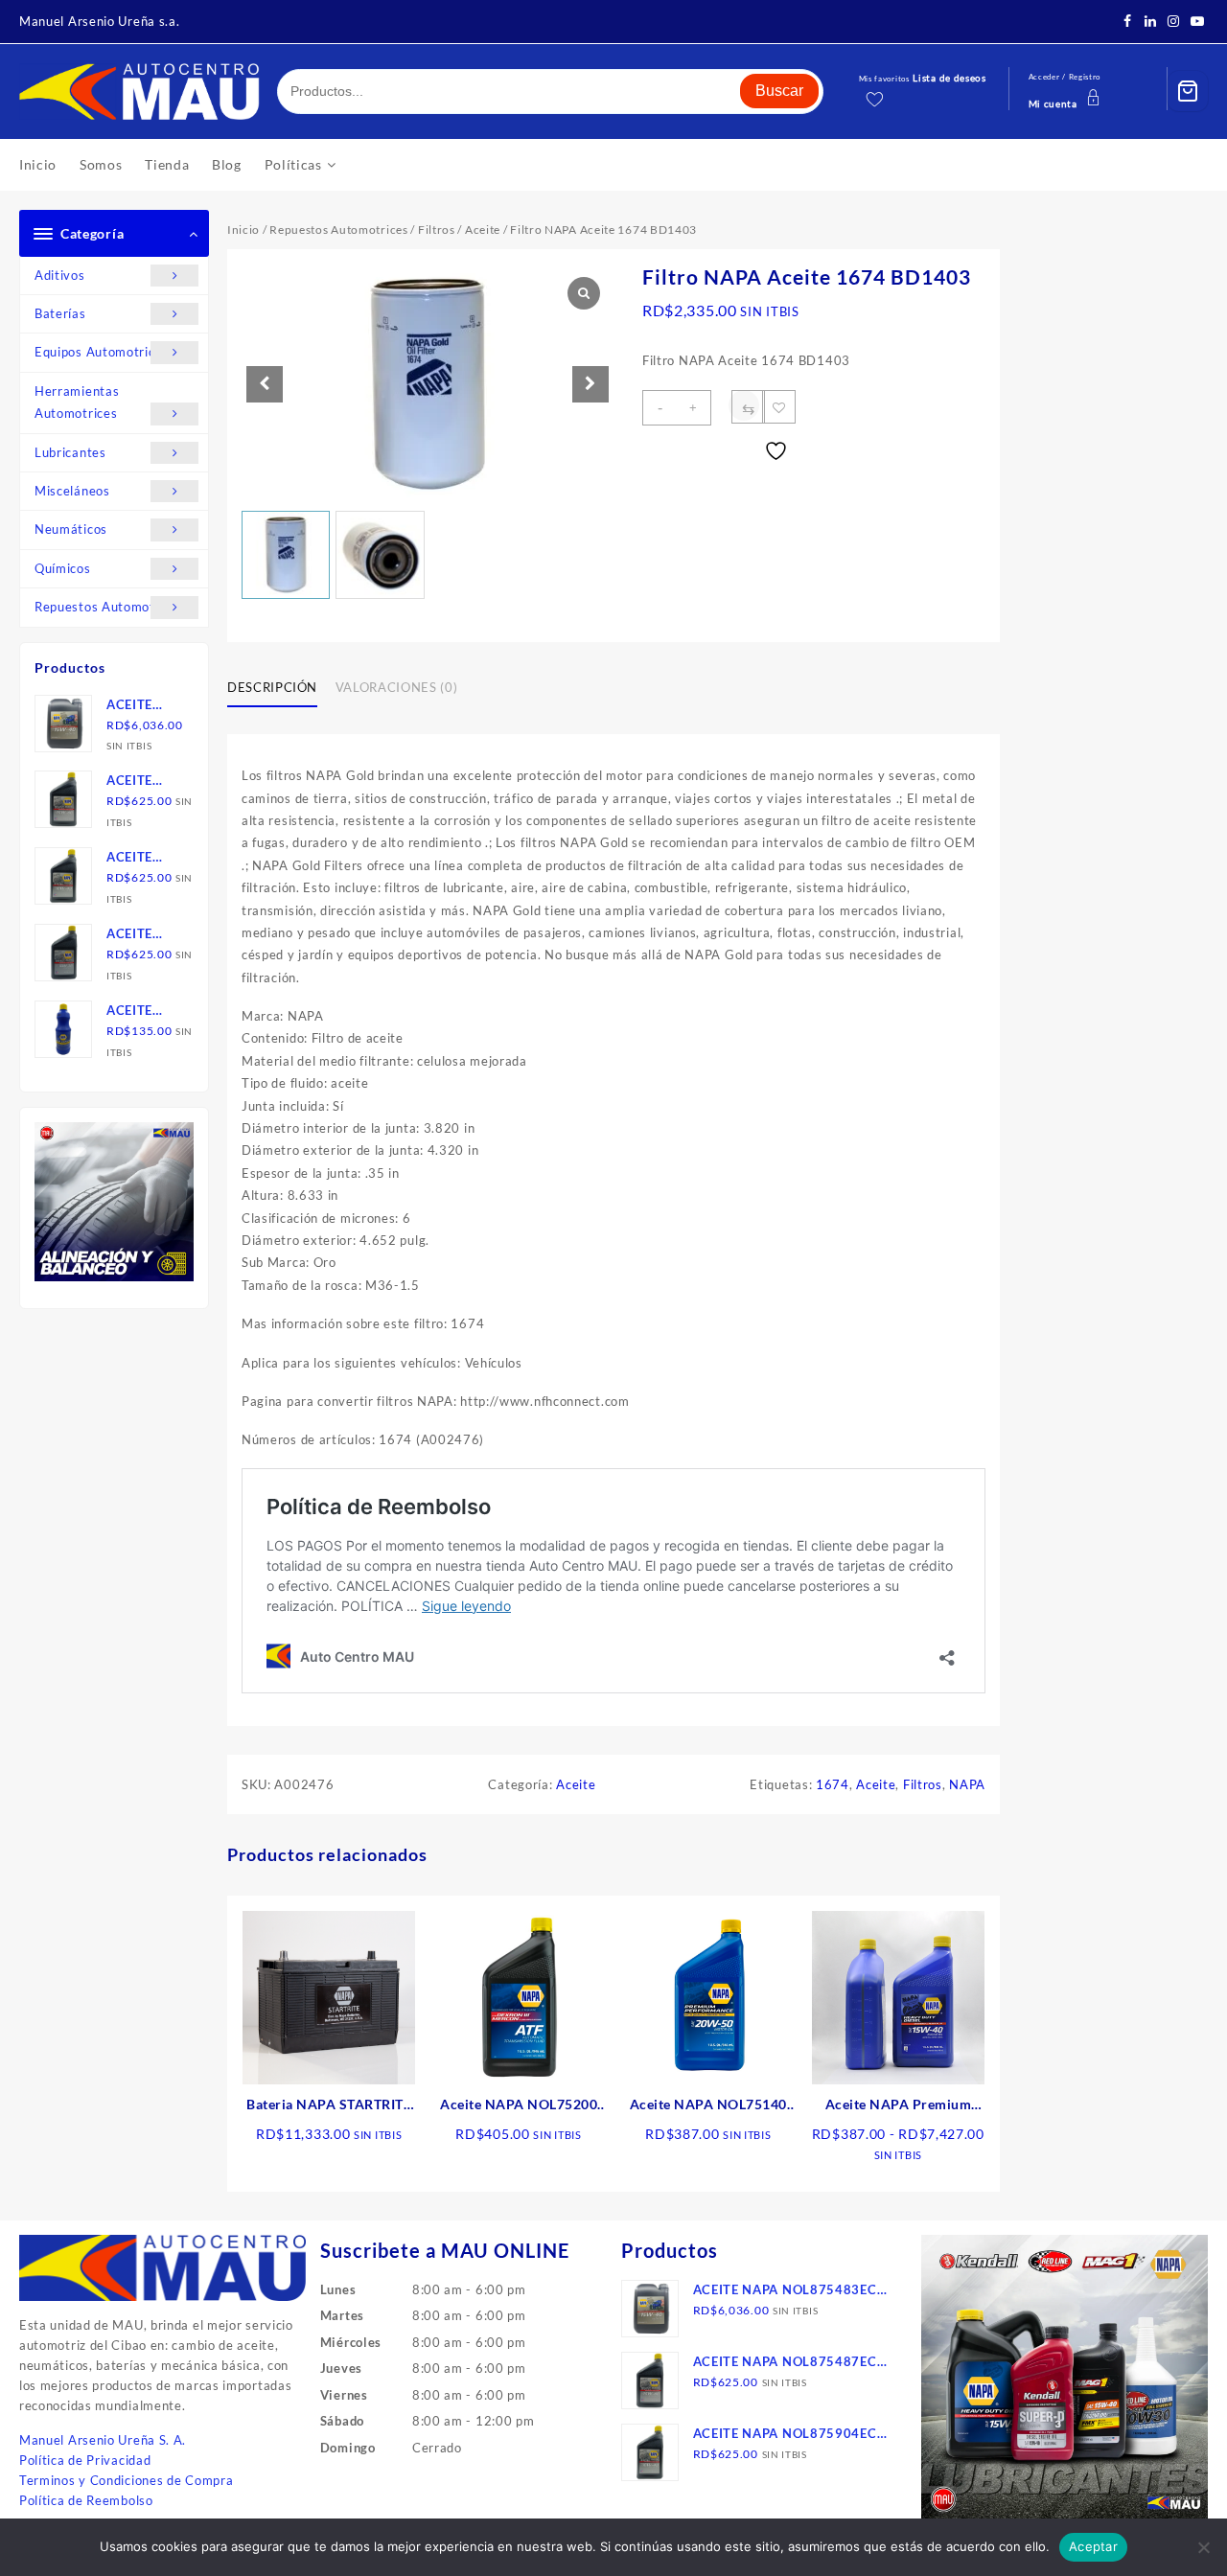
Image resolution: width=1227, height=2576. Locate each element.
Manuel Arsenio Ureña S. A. (103, 2440)
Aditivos (60, 275)
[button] (590, 384)
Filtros (437, 230)
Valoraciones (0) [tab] (396, 687)
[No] (1203, 2547)
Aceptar (1093, 2546)
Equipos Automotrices (102, 352)
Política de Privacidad (85, 2460)
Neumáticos (71, 529)
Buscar (779, 91)
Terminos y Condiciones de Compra (126, 2480)
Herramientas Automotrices (77, 402)
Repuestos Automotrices (109, 607)
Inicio (243, 230)
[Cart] (1188, 91)
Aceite (483, 230)
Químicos (63, 568)
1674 (833, 1784)
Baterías (60, 313)
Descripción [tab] (272, 687)
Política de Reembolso (86, 2500)
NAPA (967, 1784)
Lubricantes (70, 452)
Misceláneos (72, 491)
